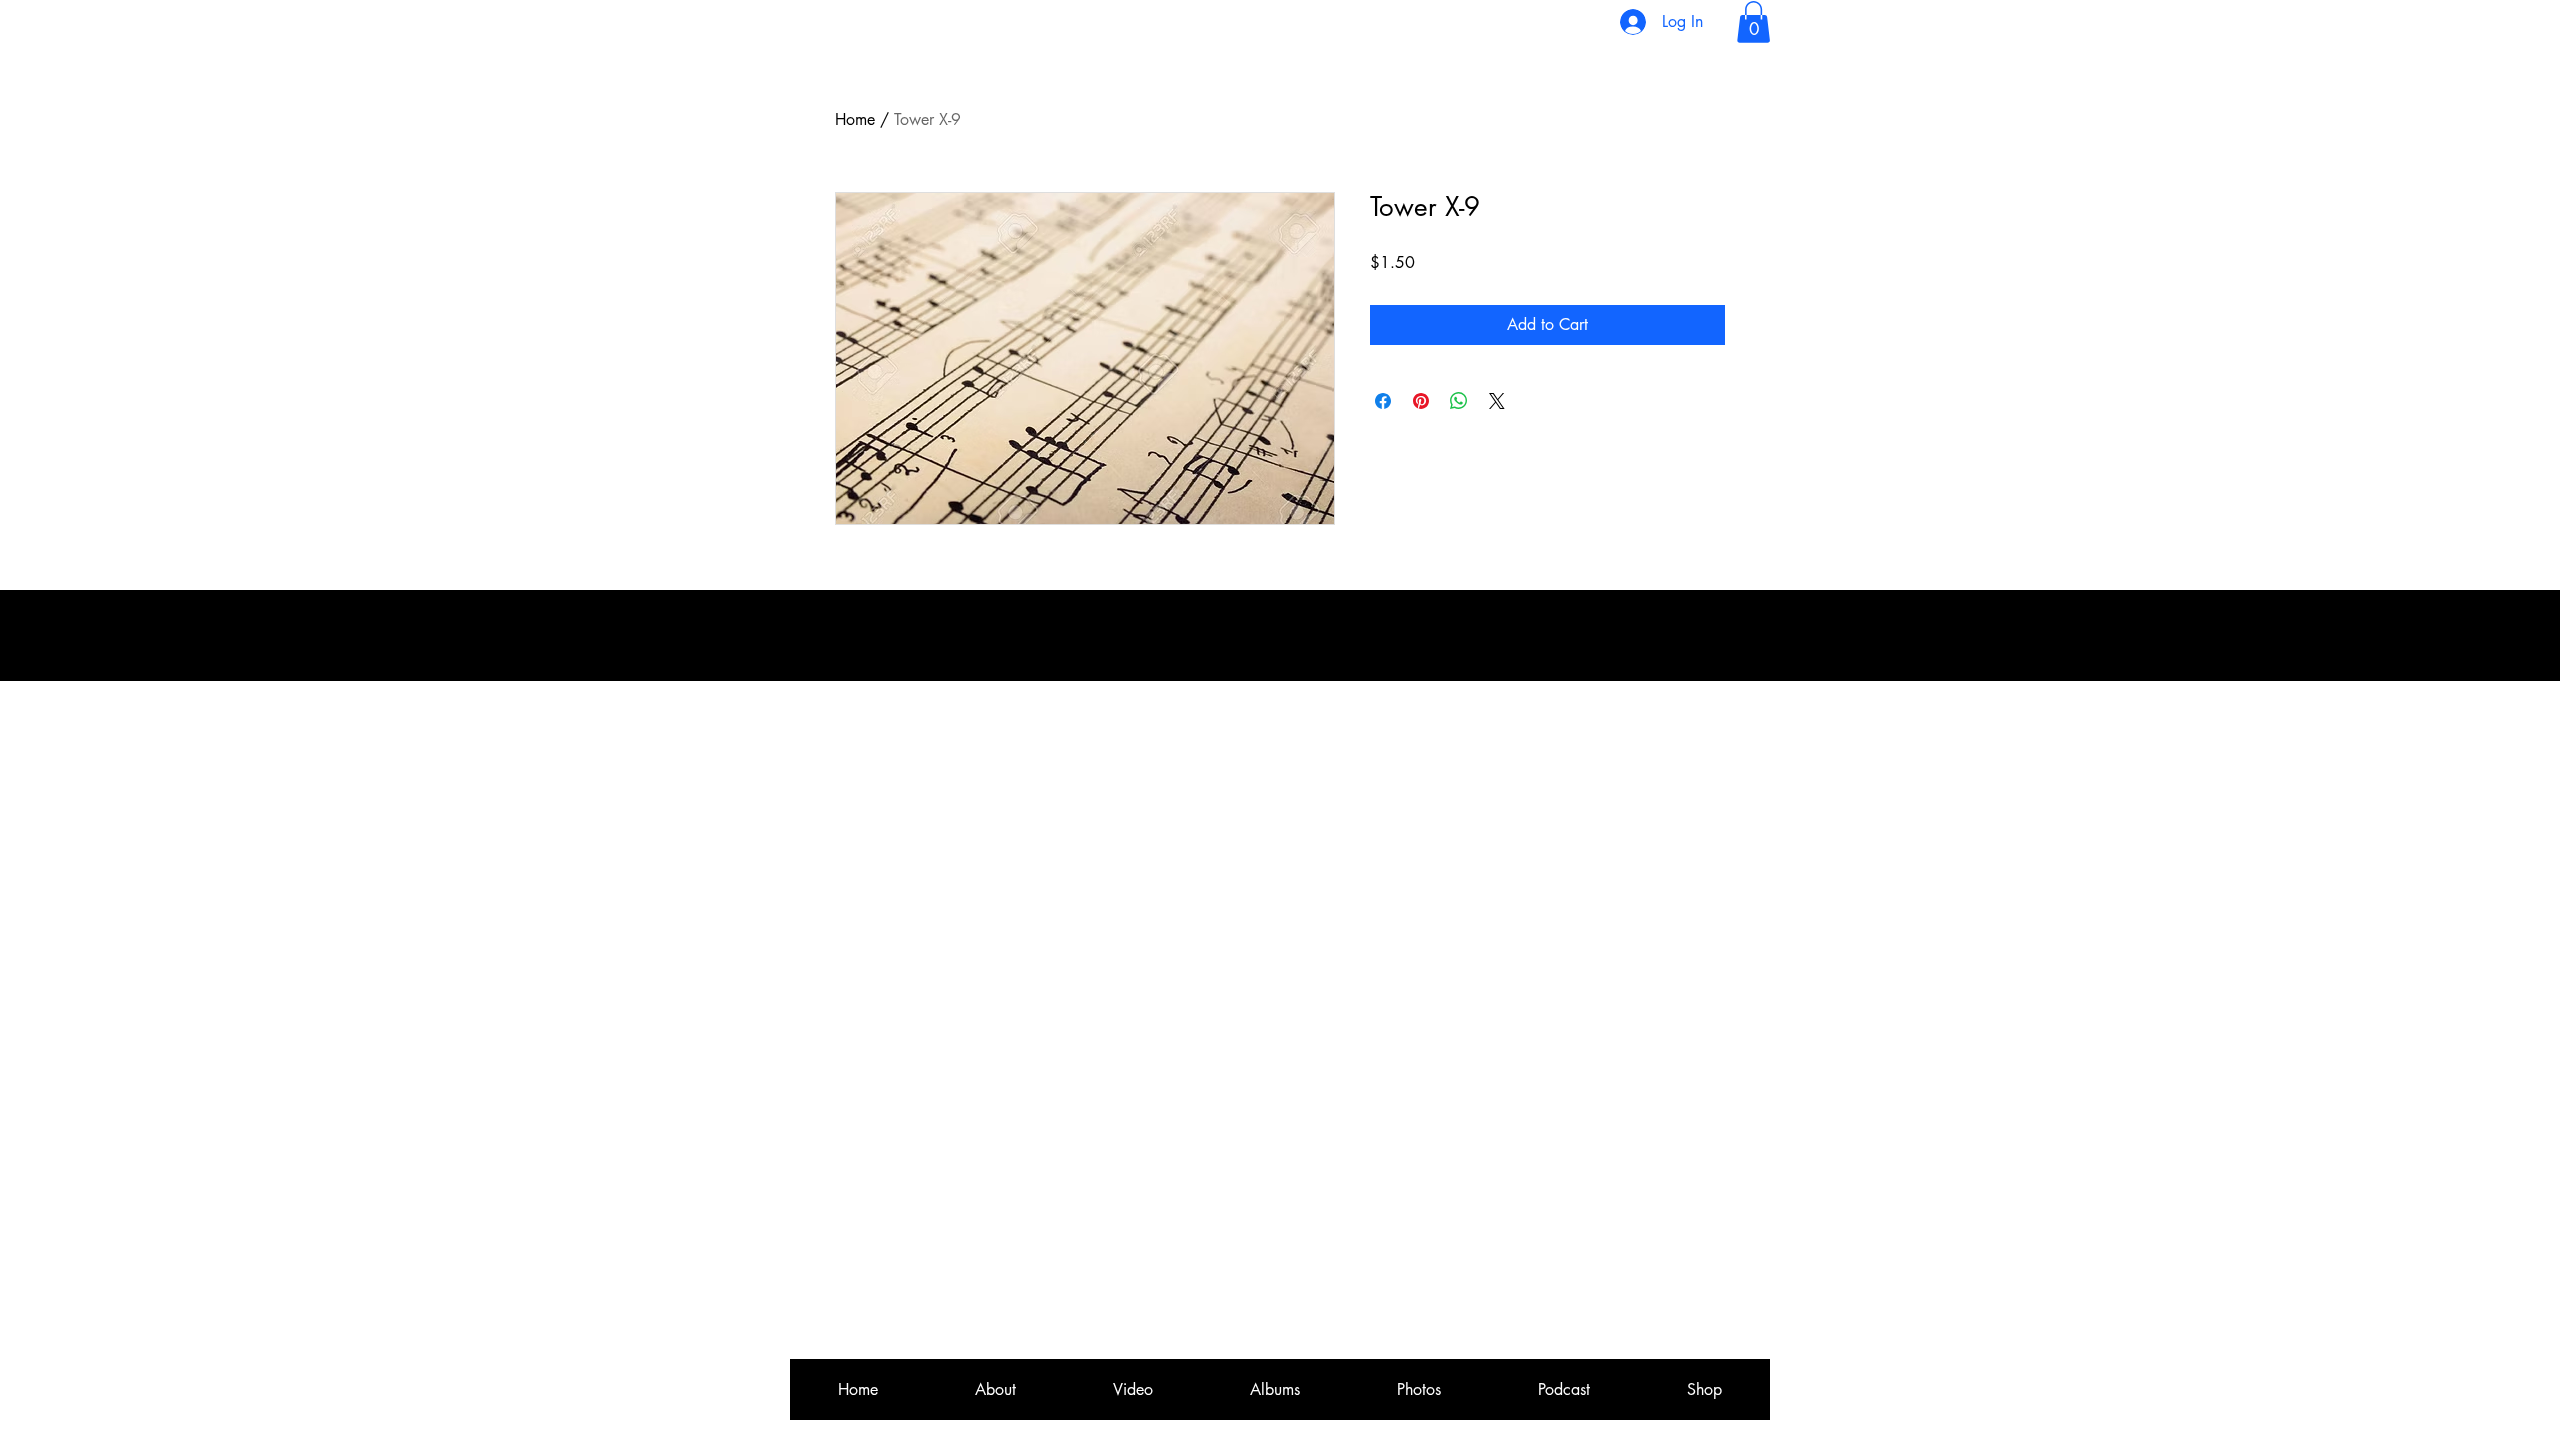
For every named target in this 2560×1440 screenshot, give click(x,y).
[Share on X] (1497, 401)
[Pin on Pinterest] (1421, 401)
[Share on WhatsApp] (1459, 401)
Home (855, 119)
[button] (1753, 22)
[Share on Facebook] (1383, 401)
